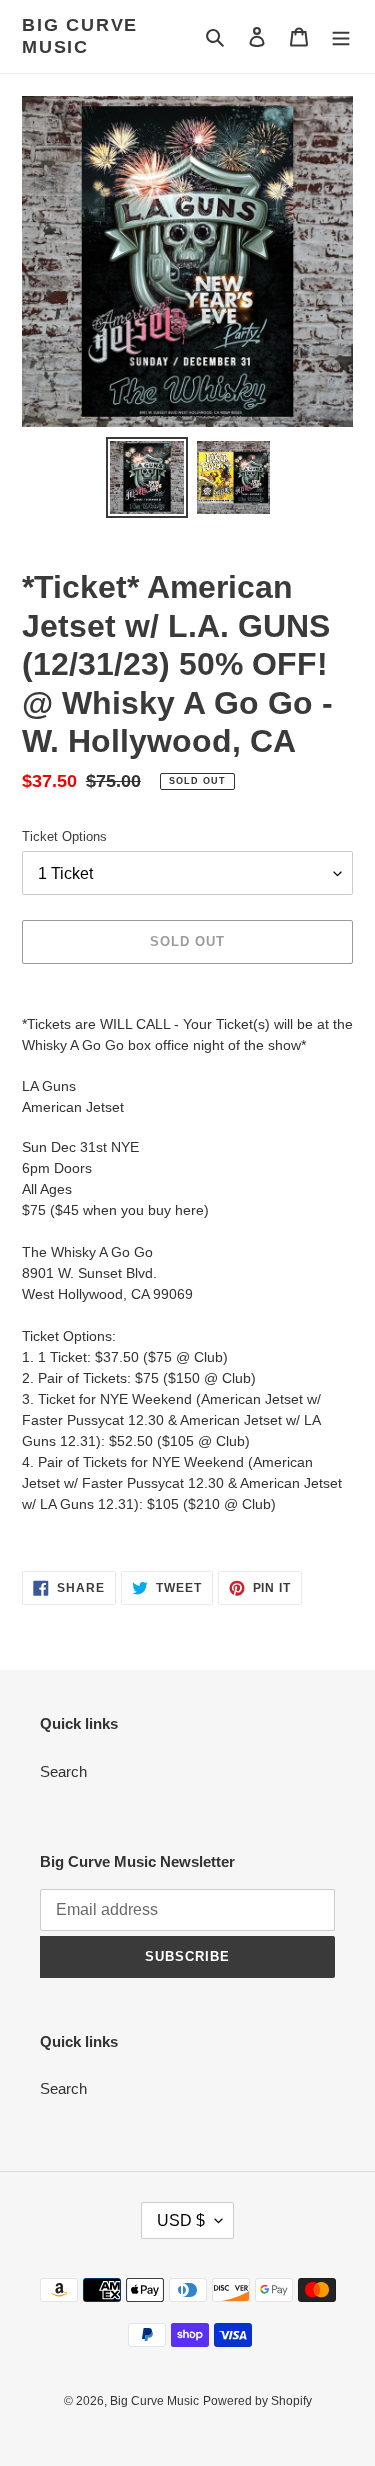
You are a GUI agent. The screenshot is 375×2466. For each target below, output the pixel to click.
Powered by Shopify (257, 2401)
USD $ (181, 2220)
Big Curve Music (80, 36)
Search (63, 1771)
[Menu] (341, 36)
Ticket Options (64, 836)
